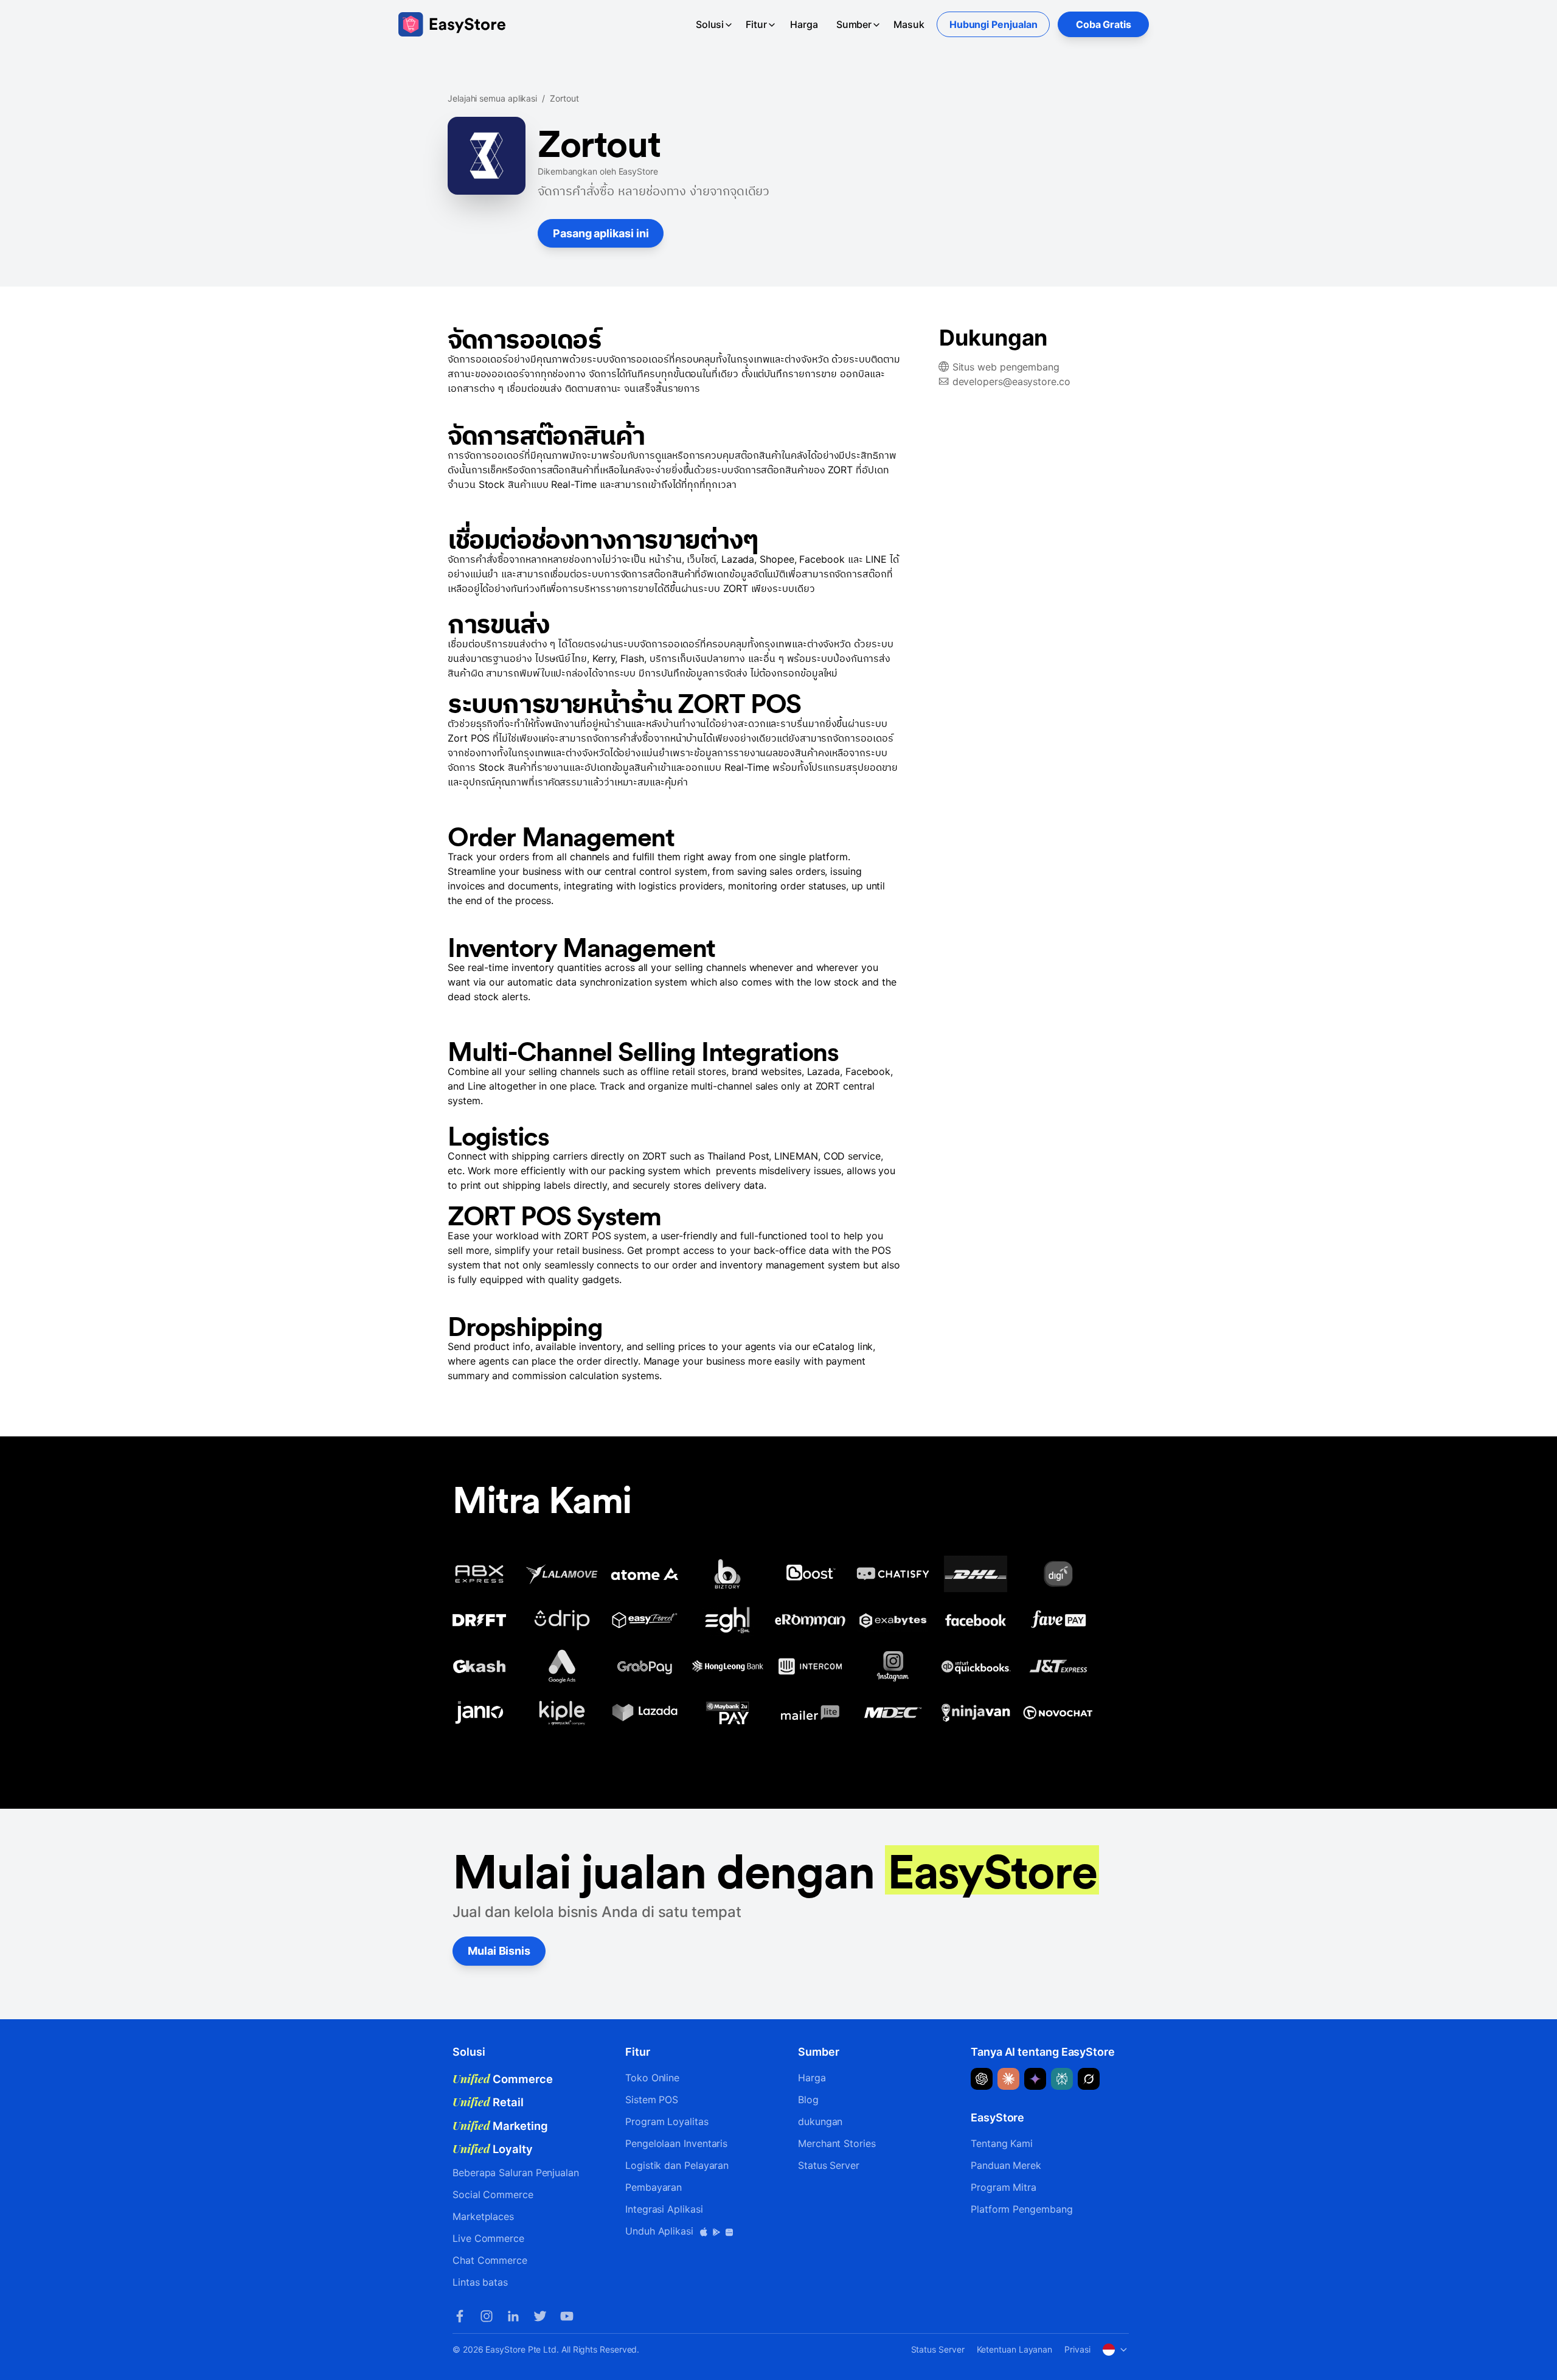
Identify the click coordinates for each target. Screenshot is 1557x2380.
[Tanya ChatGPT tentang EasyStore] (982, 2079)
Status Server (829, 2165)
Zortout (564, 98)
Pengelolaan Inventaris (676, 2143)
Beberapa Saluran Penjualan (516, 2173)
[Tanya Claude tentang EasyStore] (1008, 2079)
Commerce (503, 2079)
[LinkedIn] (513, 2316)
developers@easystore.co (1011, 381)
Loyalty (493, 2149)
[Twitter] (540, 2316)
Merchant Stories (837, 2143)
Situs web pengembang (1006, 367)
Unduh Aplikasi (661, 2231)
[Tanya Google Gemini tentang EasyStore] (1035, 2079)
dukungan (820, 2121)
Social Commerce (493, 2194)
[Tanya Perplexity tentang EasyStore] (1062, 2079)
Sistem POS (652, 2100)
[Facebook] (460, 2316)
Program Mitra (1004, 2187)
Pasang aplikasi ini (601, 233)
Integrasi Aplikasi (664, 2209)
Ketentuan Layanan (1015, 2349)
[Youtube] (567, 2316)
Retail (488, 2102)
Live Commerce (488, 2238)
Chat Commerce (490, 2260)
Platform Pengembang (1021, 2209)
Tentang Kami (1002, 2143)
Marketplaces (483, 2216)
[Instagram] (487, 2316)
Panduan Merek (1006, 2165)
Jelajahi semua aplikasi (492, 98)
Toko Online (652, 2078)
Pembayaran (654, 2187)
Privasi (1077, 2349)
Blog (808, 2100)
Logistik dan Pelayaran (677, 2165)
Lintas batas (480, 2282)
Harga (804, 24)
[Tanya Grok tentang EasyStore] (1089, 2079)
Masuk (909, 24)
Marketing (500, 2126)
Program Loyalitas (667, 2121)
